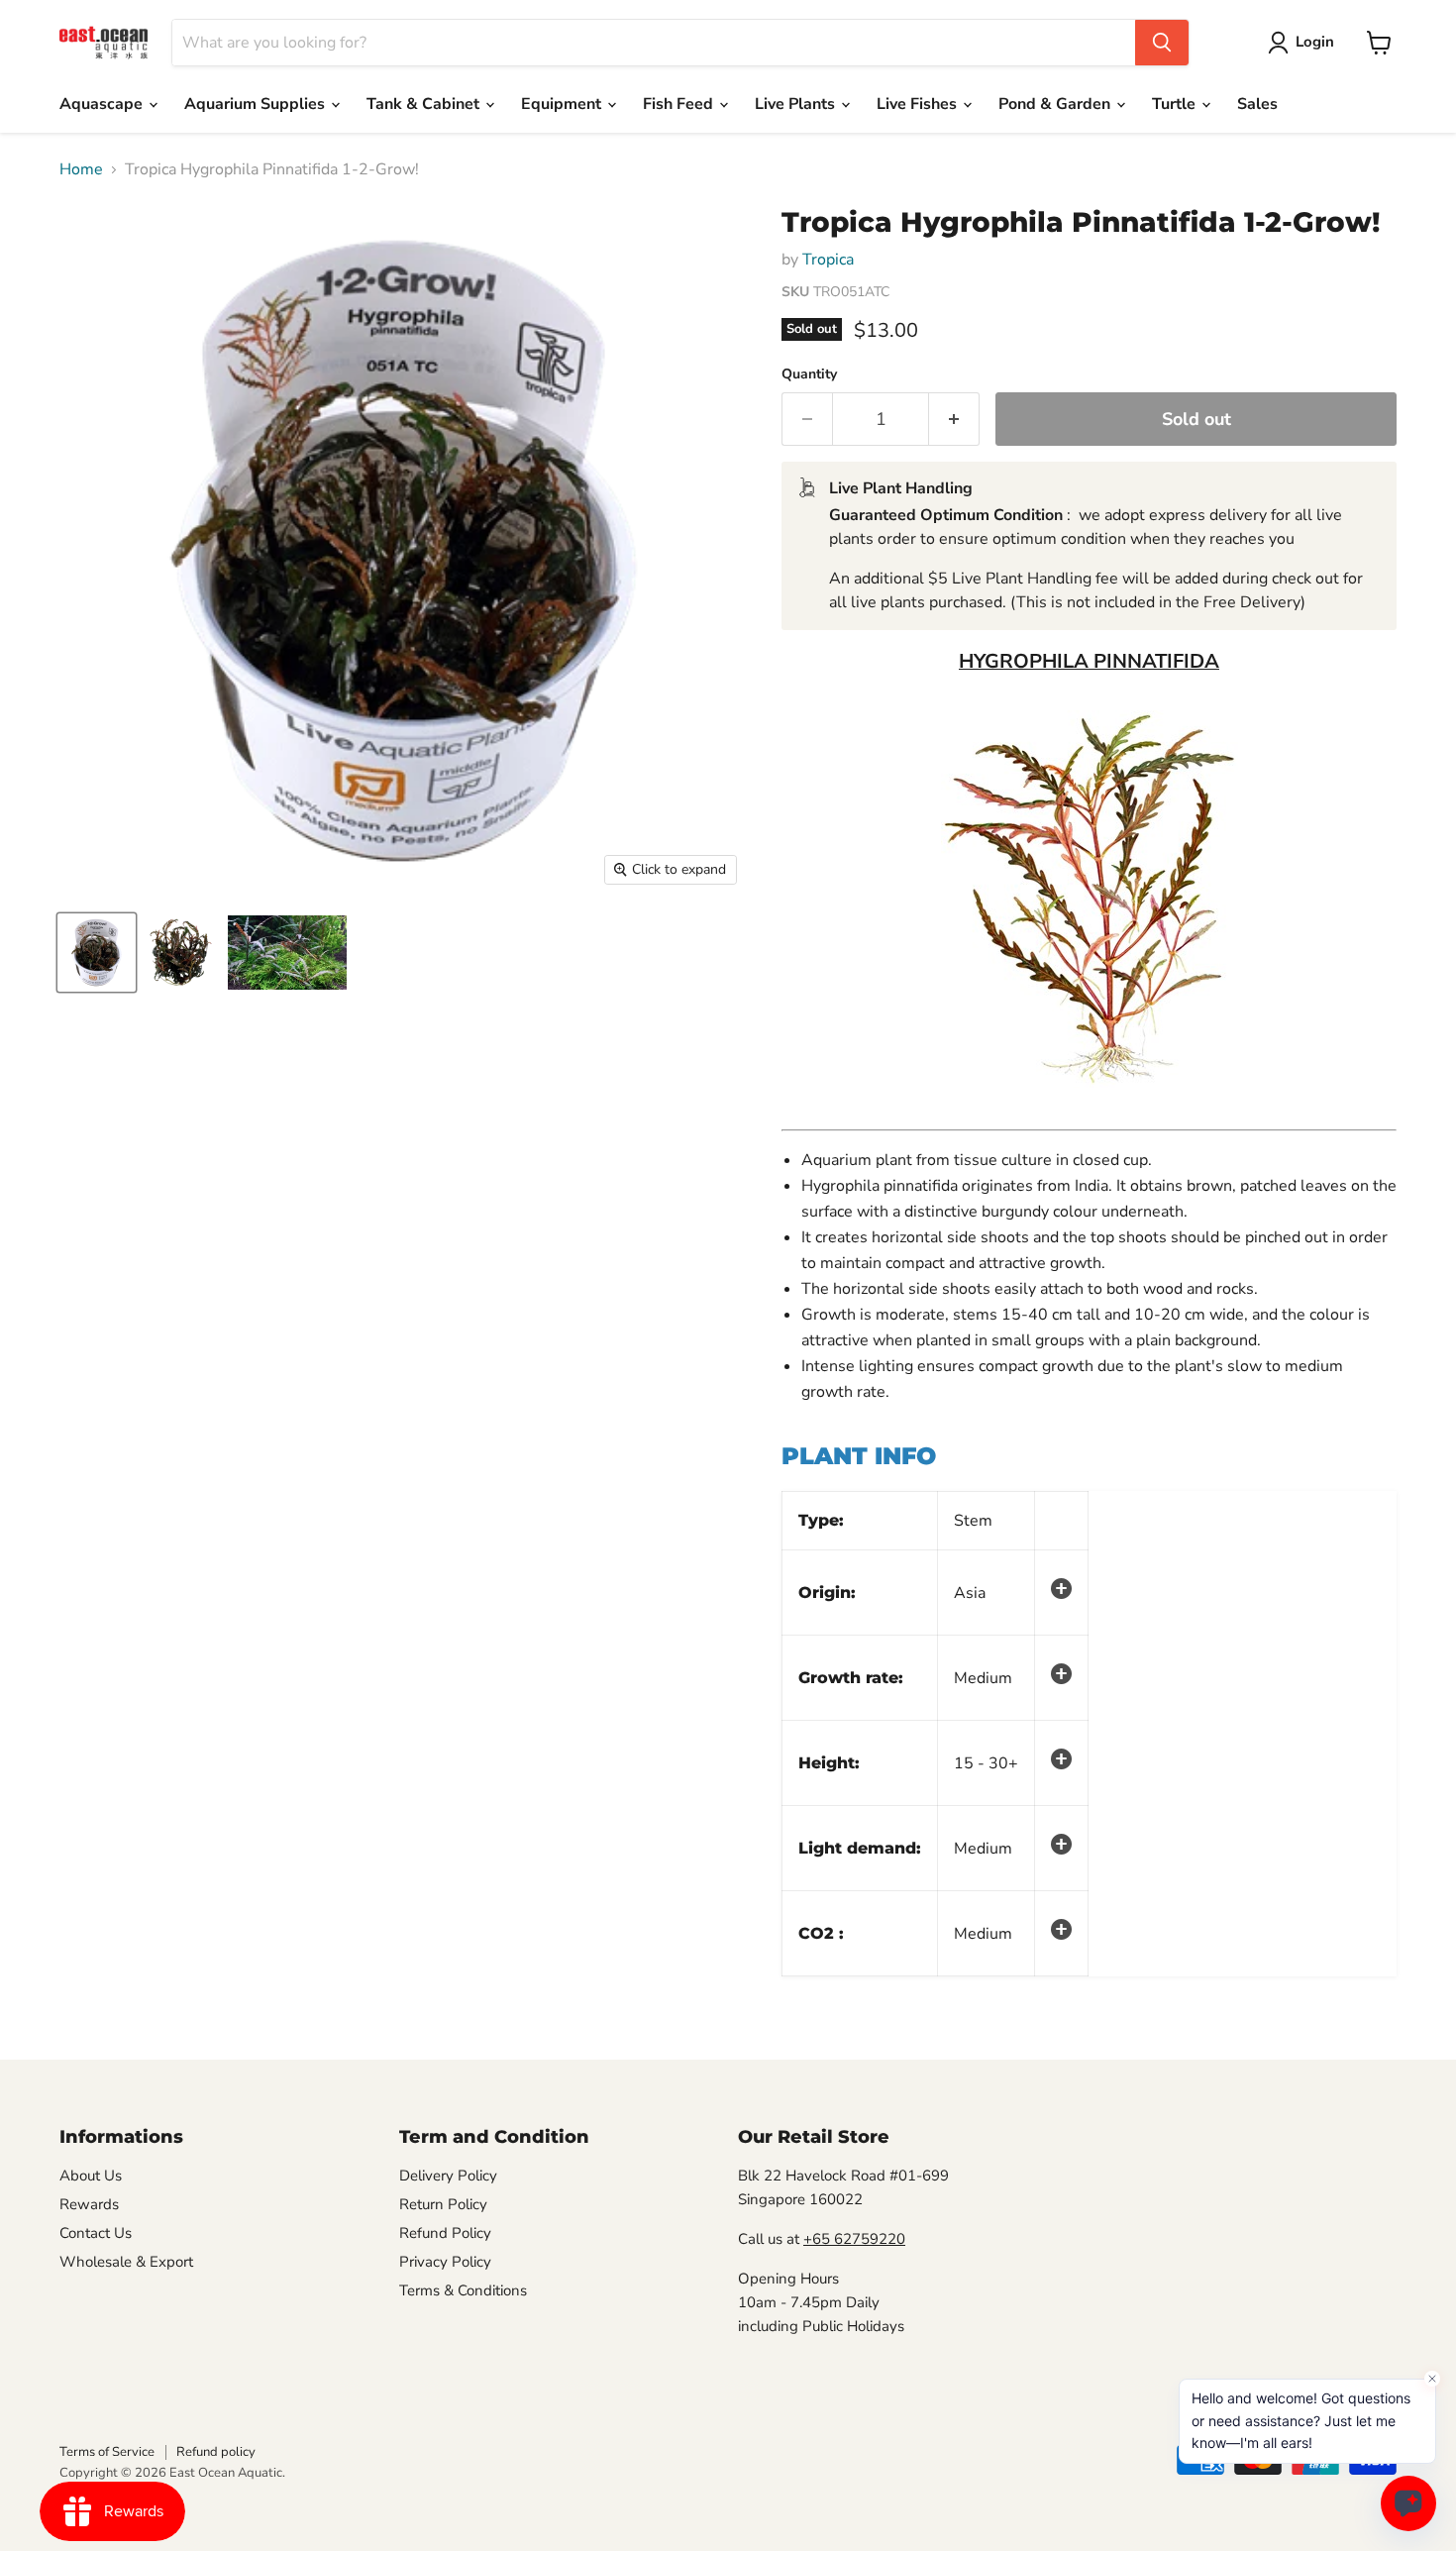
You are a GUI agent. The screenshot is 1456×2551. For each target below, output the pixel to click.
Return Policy (443, 2204)
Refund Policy (445, 2233)
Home (81, 169)
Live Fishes (919, 104)
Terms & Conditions (463, 2290)
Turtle (1176, 104)
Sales (1257, 104)
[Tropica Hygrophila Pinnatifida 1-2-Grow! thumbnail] (97, 953)
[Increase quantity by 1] (954, 420)
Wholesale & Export (126, 2262)
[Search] (1162, 43)
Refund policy (216, 2452)
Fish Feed (680, 104)
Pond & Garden (1056, 104)
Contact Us (96, 2233)
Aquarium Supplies (257, 104)
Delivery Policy (448, 2176)
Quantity (809, 374)
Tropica (828, 260)
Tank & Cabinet (425, 104)
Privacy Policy (445, 2262)
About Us (91, 2176)
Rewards (89, 2204)
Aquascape (103, 104)
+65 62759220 (854, 2239)
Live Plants (797, 104)
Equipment (563, 104)
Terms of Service (107, 2452)
